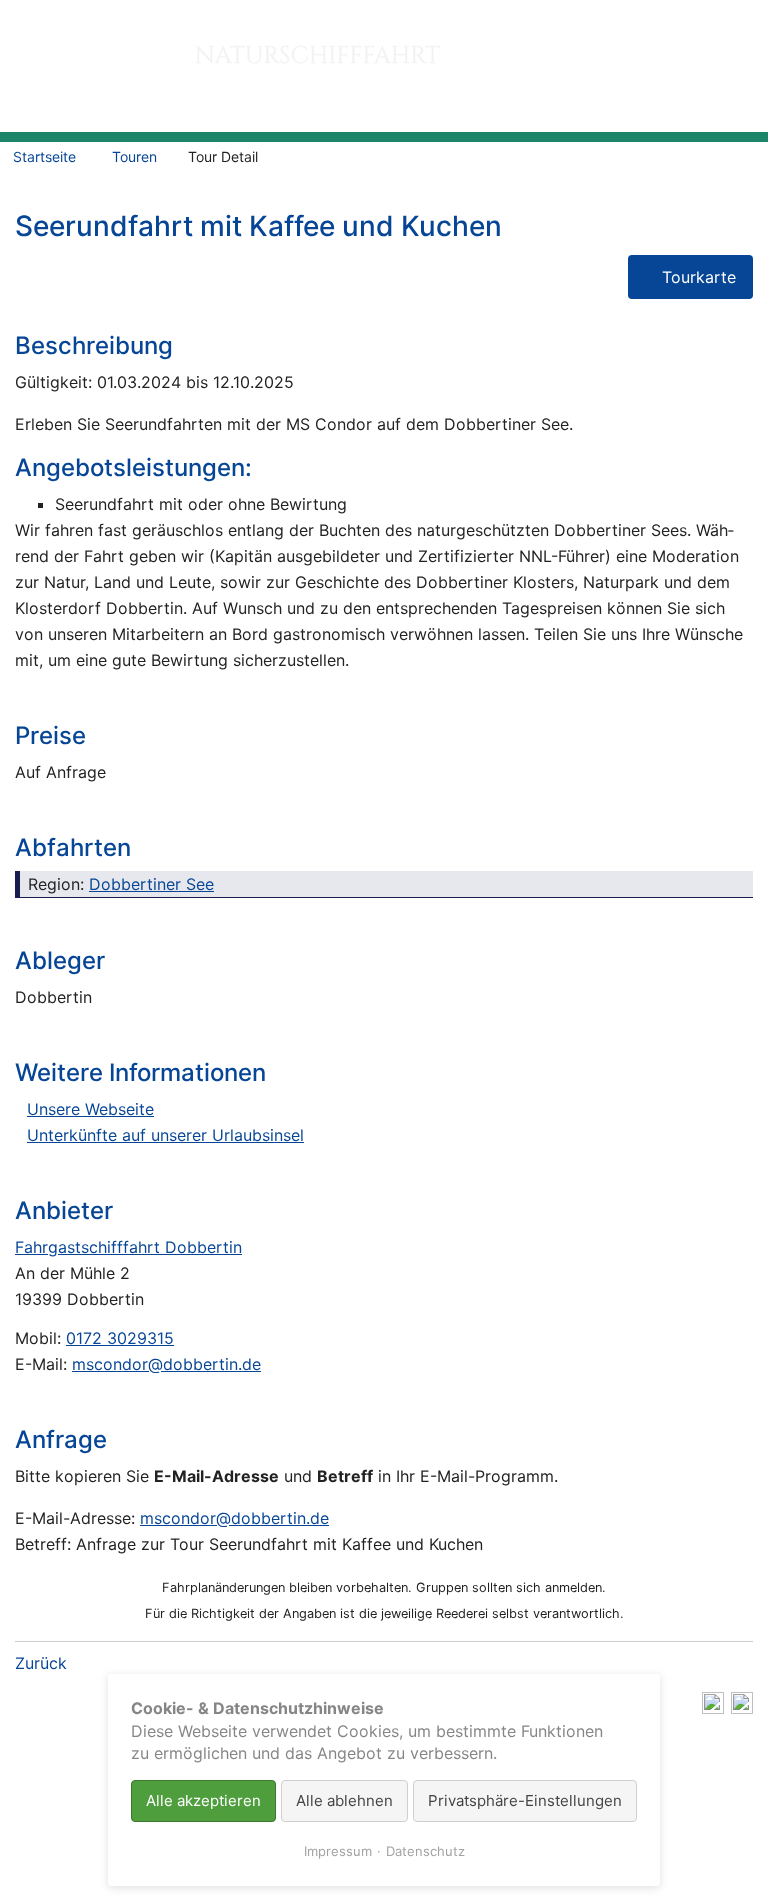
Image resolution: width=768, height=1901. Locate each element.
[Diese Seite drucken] (713, 1708)
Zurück (41, 1663)
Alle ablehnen (344, 1800)
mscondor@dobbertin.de (166, 1364)
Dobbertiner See (151, 884)
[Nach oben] (741, 1708)
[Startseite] (299, 66)
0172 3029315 (120, 1338)
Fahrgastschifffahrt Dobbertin (128, 1247)
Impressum (338, 1851)
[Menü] (739, 85)
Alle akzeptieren (203, 1800)
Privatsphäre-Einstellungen (525, 1800)
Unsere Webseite (90, 1109)
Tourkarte (699, 277)
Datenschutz (425, 1851)
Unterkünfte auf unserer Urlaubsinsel (165, 1135)
